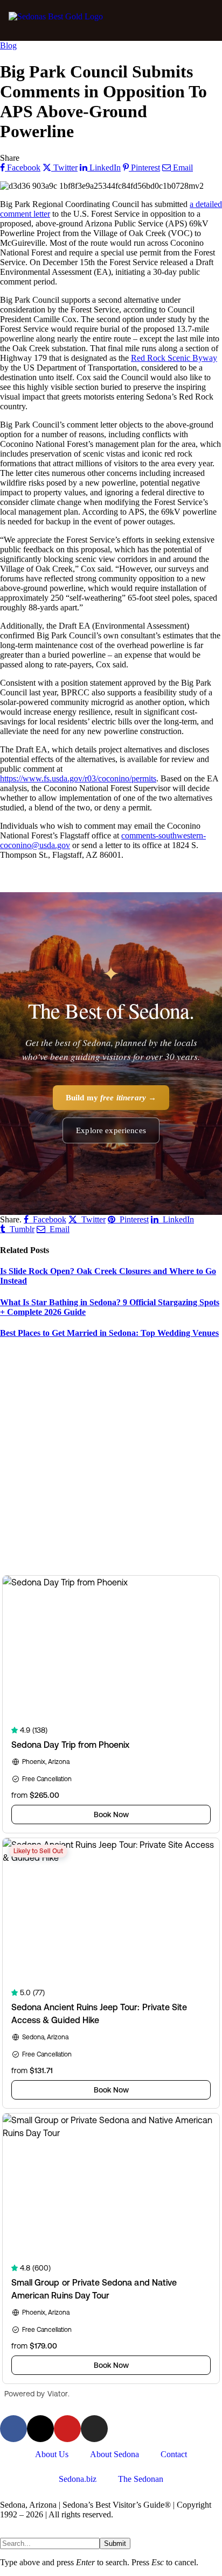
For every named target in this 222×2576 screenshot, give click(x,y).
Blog (8, 45)
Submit (115, 2543)
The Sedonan (141, 2479)
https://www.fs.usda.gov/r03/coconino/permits (78, 778)
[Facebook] (13, 2429)
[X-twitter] (40, 2429)
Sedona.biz (78, 2479)
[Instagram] (94, 2429)
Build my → (111, 1098)
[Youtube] (67, 2429)
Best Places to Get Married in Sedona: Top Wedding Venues (109, 1333)
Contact (174, 2454)
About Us (52, 2454)
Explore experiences (111, 1130)
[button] (202, 20)
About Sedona (115, 2454)
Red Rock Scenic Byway (174, 358)
